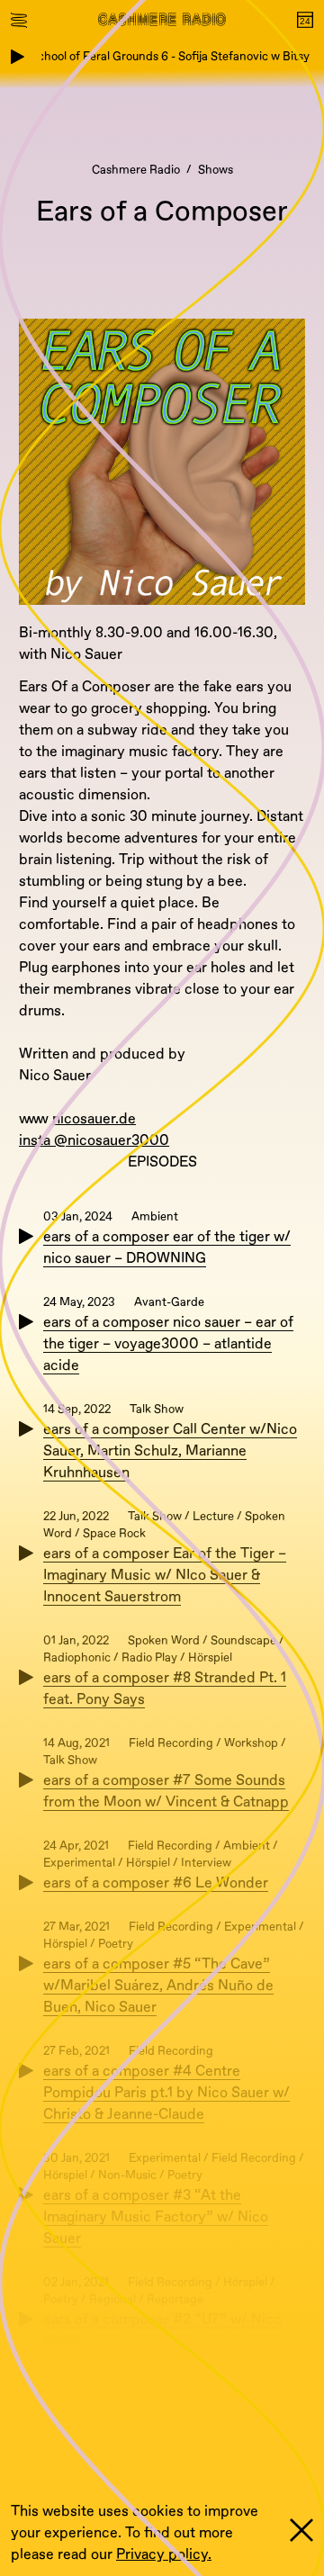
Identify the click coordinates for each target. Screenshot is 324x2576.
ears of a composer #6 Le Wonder (156, 1883)
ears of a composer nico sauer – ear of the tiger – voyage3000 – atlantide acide (168, 1344)
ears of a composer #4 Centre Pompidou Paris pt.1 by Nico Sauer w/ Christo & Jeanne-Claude (166, 2093)
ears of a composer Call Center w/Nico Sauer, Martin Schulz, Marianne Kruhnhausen (170, 1451)
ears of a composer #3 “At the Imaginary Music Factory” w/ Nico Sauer (156, 2217)
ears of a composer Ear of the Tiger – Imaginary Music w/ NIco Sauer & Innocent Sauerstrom (165, 1575)
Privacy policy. (164, 2554)
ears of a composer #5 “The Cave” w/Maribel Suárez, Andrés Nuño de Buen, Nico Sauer (158, 1986)
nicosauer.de (94, 1119)
